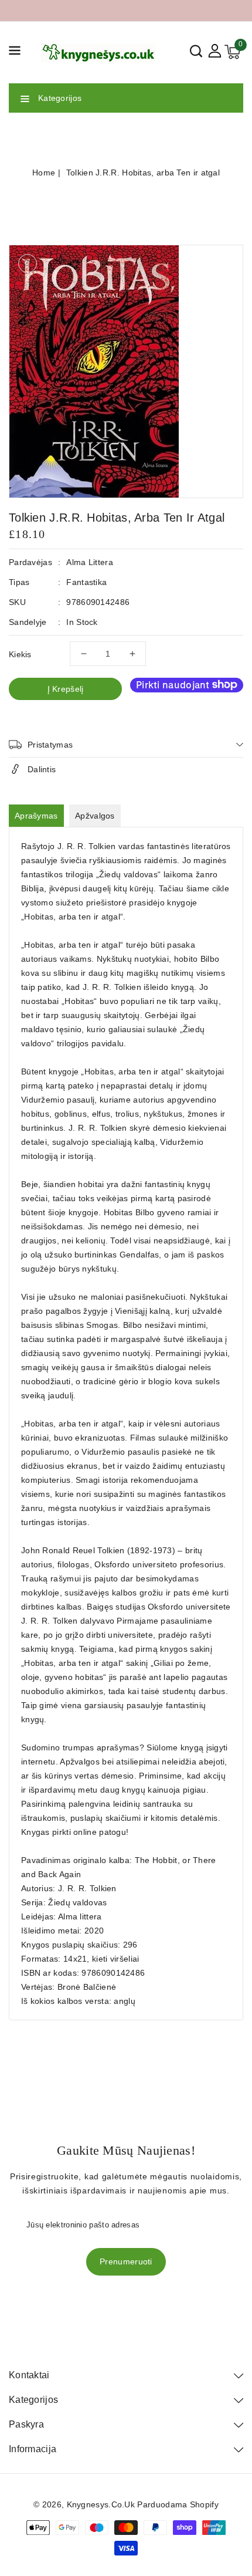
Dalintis (42, 769)
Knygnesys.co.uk (101, 2504)
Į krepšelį (66, 689)
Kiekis (20, 654)
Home (44, 173)
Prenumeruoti (126, 2261)
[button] (15, 53)
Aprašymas (36, 816)
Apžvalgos (95, 816)
